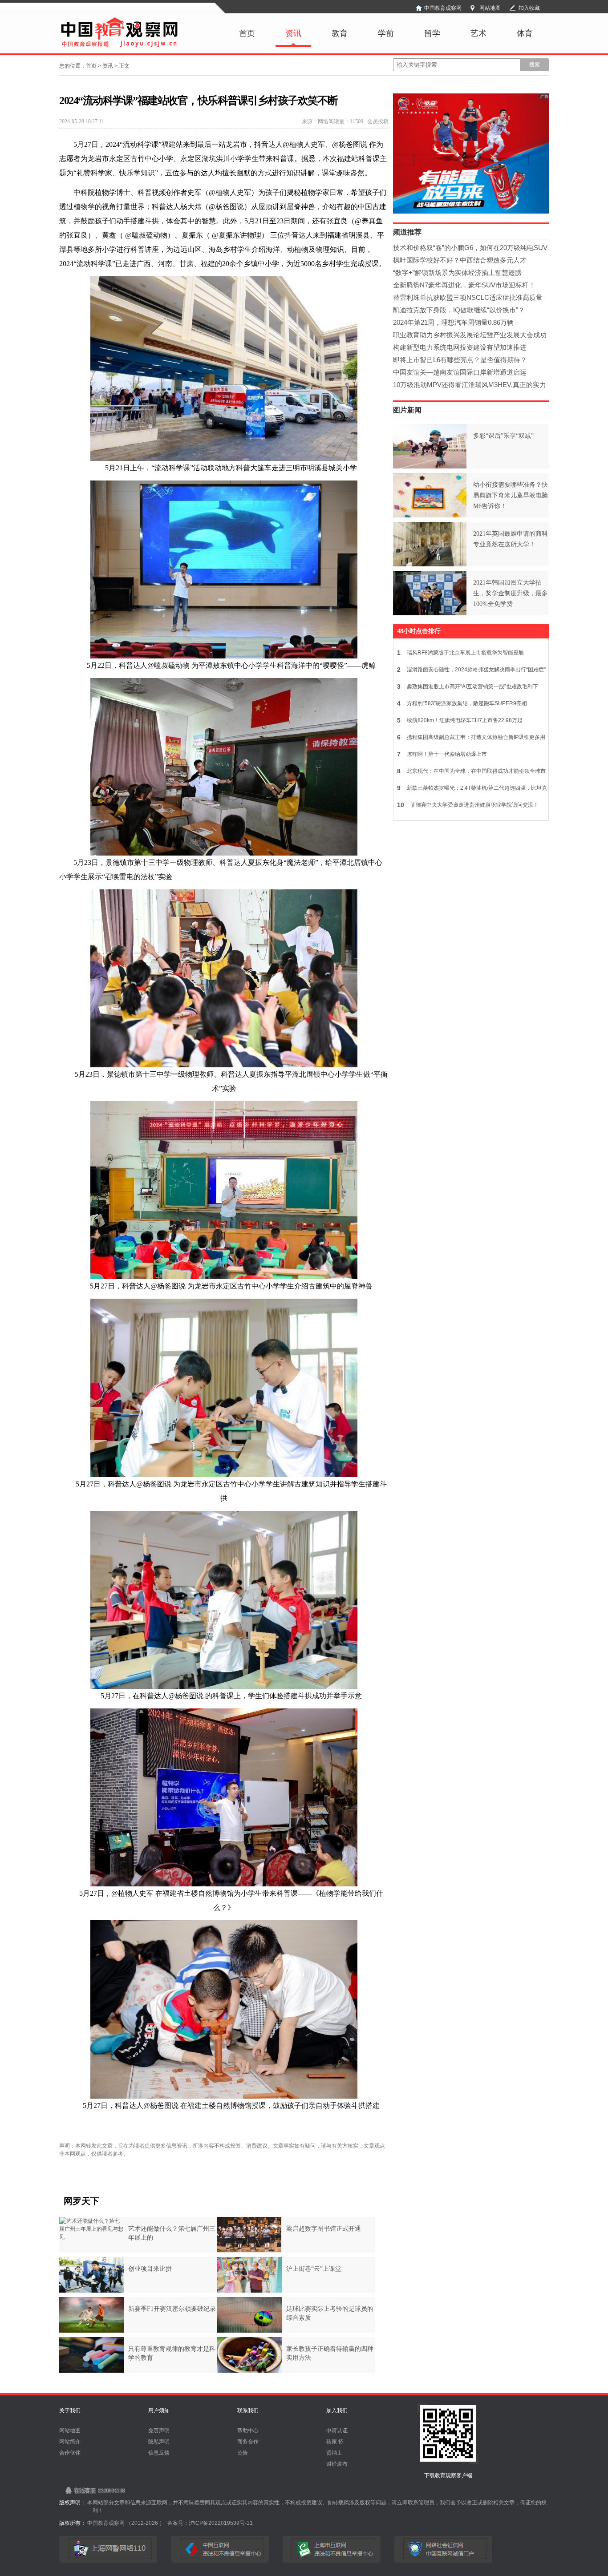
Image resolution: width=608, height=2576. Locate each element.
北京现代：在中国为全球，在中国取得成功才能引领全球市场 (470, 773)
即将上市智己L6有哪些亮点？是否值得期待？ (460, 360)
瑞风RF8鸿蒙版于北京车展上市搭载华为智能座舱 (460, 653)
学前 (386, 33)
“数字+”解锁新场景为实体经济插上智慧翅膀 (457, 273)
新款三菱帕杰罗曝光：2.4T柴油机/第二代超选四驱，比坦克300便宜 (470, 790)
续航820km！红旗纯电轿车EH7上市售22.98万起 (460, 720)
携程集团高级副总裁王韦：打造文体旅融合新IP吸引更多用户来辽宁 (469, 739)
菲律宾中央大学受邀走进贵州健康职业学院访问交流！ (468, 805)
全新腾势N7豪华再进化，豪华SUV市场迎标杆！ (464, 285)
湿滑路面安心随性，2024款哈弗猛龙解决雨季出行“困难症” (471, 670)
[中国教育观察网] (119, 46)
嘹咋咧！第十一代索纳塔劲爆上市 (442, 754)
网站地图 (490, 8)
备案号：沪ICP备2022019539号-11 (210, 2523)
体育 (525, 33)
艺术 (478, 33)
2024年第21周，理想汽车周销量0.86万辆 (453, 322)
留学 (432, 33)
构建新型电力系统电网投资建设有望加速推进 (460, 347)
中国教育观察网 (443, 8)
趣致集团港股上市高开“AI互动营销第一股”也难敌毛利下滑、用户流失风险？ (466, 688)
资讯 (293, 33)
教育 (340, 33)
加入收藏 (529, 8)
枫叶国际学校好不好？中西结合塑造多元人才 (460, 260)
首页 (247, 33)
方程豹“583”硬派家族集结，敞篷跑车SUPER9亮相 (462, 703)
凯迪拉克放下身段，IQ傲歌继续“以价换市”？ (459, 310)
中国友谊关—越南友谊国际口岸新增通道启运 (460, 372)
